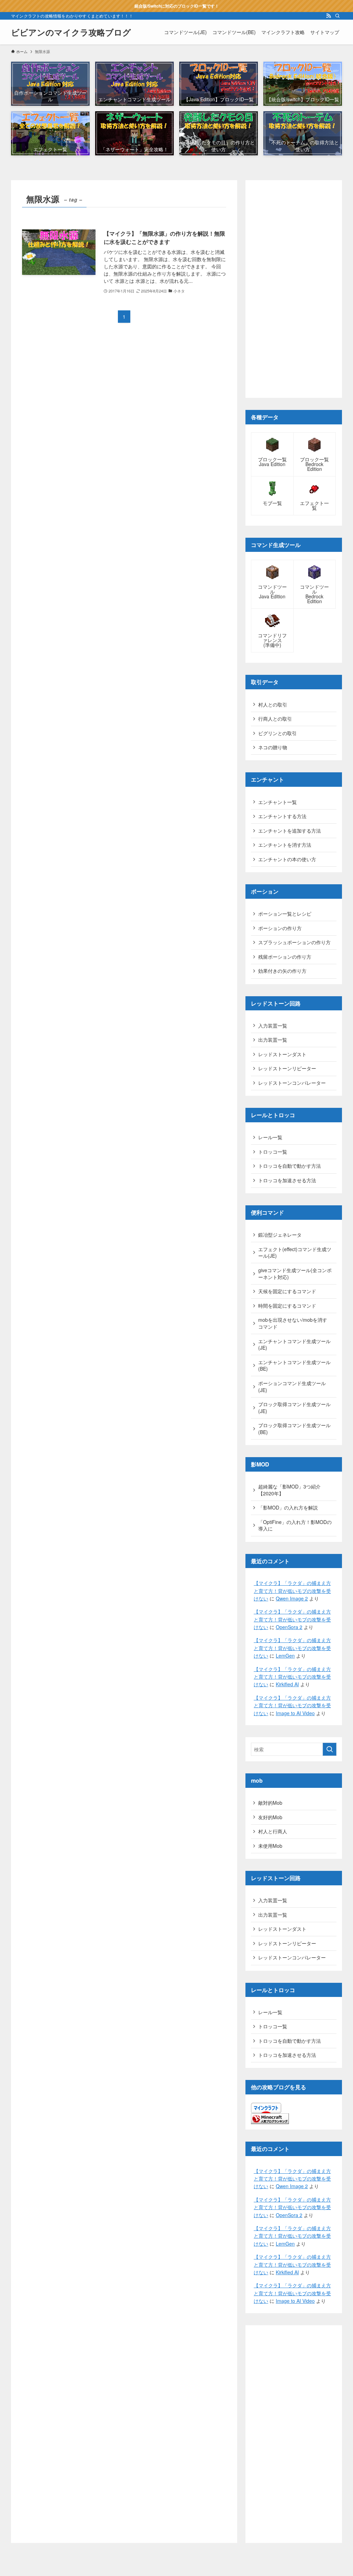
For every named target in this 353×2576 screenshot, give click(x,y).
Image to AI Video (295, 1713)
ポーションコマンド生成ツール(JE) (292, 1387)
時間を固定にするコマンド (287, 1306)
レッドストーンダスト (282, 1054)
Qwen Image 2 (292, 1598)
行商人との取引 (275, 719)
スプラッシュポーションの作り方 (294, 942)
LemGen (285, 1656)
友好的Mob (270, 1817)
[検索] (337, 16)
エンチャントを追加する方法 (290, 831)
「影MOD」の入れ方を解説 (288, 1507)
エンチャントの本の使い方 (287, 859)
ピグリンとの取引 (278, 733)
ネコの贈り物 (273, 747)
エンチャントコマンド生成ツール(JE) (294, 1344)
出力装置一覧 (273, 1040)
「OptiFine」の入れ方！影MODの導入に (295, 1525)
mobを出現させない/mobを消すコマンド (293, 1323)
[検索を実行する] (330, 1749)
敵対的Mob (270, 1803)
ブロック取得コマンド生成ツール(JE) (294, 1408)
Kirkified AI (287, 1684)
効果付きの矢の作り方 (282, 971)
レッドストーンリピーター (287, 1068)
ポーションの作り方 (280, 928)
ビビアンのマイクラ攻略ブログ (71, 32)
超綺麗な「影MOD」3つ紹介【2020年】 (289, 1490)
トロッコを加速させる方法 (287, 1180)
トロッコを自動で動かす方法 (290, 1166)
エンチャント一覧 (278, 802)
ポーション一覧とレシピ (285, 914)
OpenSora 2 (289, 1627)
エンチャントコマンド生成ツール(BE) (294, 1366)
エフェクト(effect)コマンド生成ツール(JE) (295, 1253)
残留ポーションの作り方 (285, 957)
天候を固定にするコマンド (287, 1291)
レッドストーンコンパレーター (292, 1083)
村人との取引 (273, 704)
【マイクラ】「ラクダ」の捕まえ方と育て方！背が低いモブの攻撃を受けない (292, 1591)
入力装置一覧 (273, 1026)
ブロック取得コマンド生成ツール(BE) (294, 1429)
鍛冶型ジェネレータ (280, 1235)
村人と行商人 (273, 1831)
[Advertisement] (294, 289)
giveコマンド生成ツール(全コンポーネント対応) (295, 1274)
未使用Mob (270, 1846)
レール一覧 (270, 1137)
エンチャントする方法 (282, 816)
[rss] (329, 16)
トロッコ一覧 (273, 1152)
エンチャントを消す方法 (285, 845)
